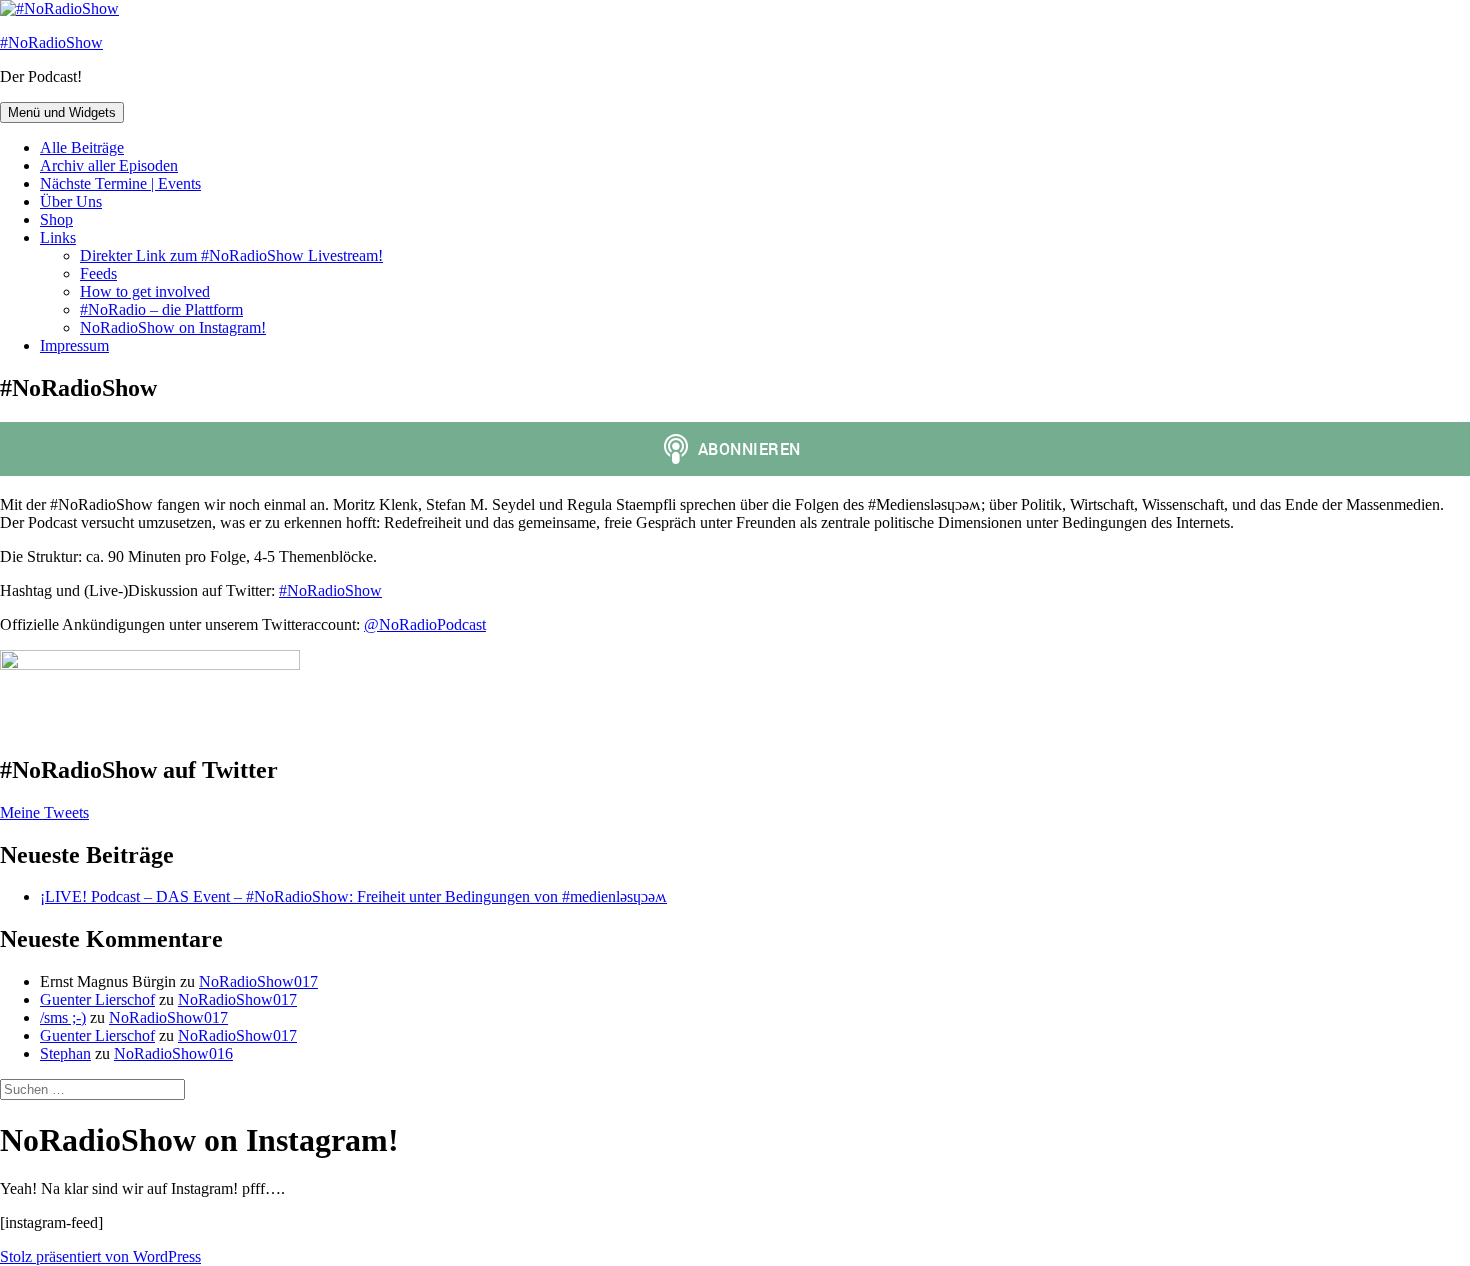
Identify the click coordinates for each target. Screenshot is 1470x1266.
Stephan (65, 1053)
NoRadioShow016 (173, 1053)
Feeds (98, 273)
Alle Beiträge (82, 147)
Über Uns (71, 201)
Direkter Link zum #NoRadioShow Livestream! (231, 255)
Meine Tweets (44, 812)
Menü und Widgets (62, 112)
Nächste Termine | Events (120, 183)
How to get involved (145, 291)
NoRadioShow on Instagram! (173, 327)
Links (58, 237)
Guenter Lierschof (97, 999)
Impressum (74, 345)
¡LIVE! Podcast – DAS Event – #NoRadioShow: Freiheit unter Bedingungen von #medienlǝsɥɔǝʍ (353, 896)
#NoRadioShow (51, 42)
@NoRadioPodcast (425, 624)
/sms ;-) (63, 1017)
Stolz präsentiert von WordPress (100, 1256)
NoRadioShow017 (258, 981)
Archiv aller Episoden (109, 165)
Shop (56, 219)
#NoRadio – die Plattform (161, 309)
